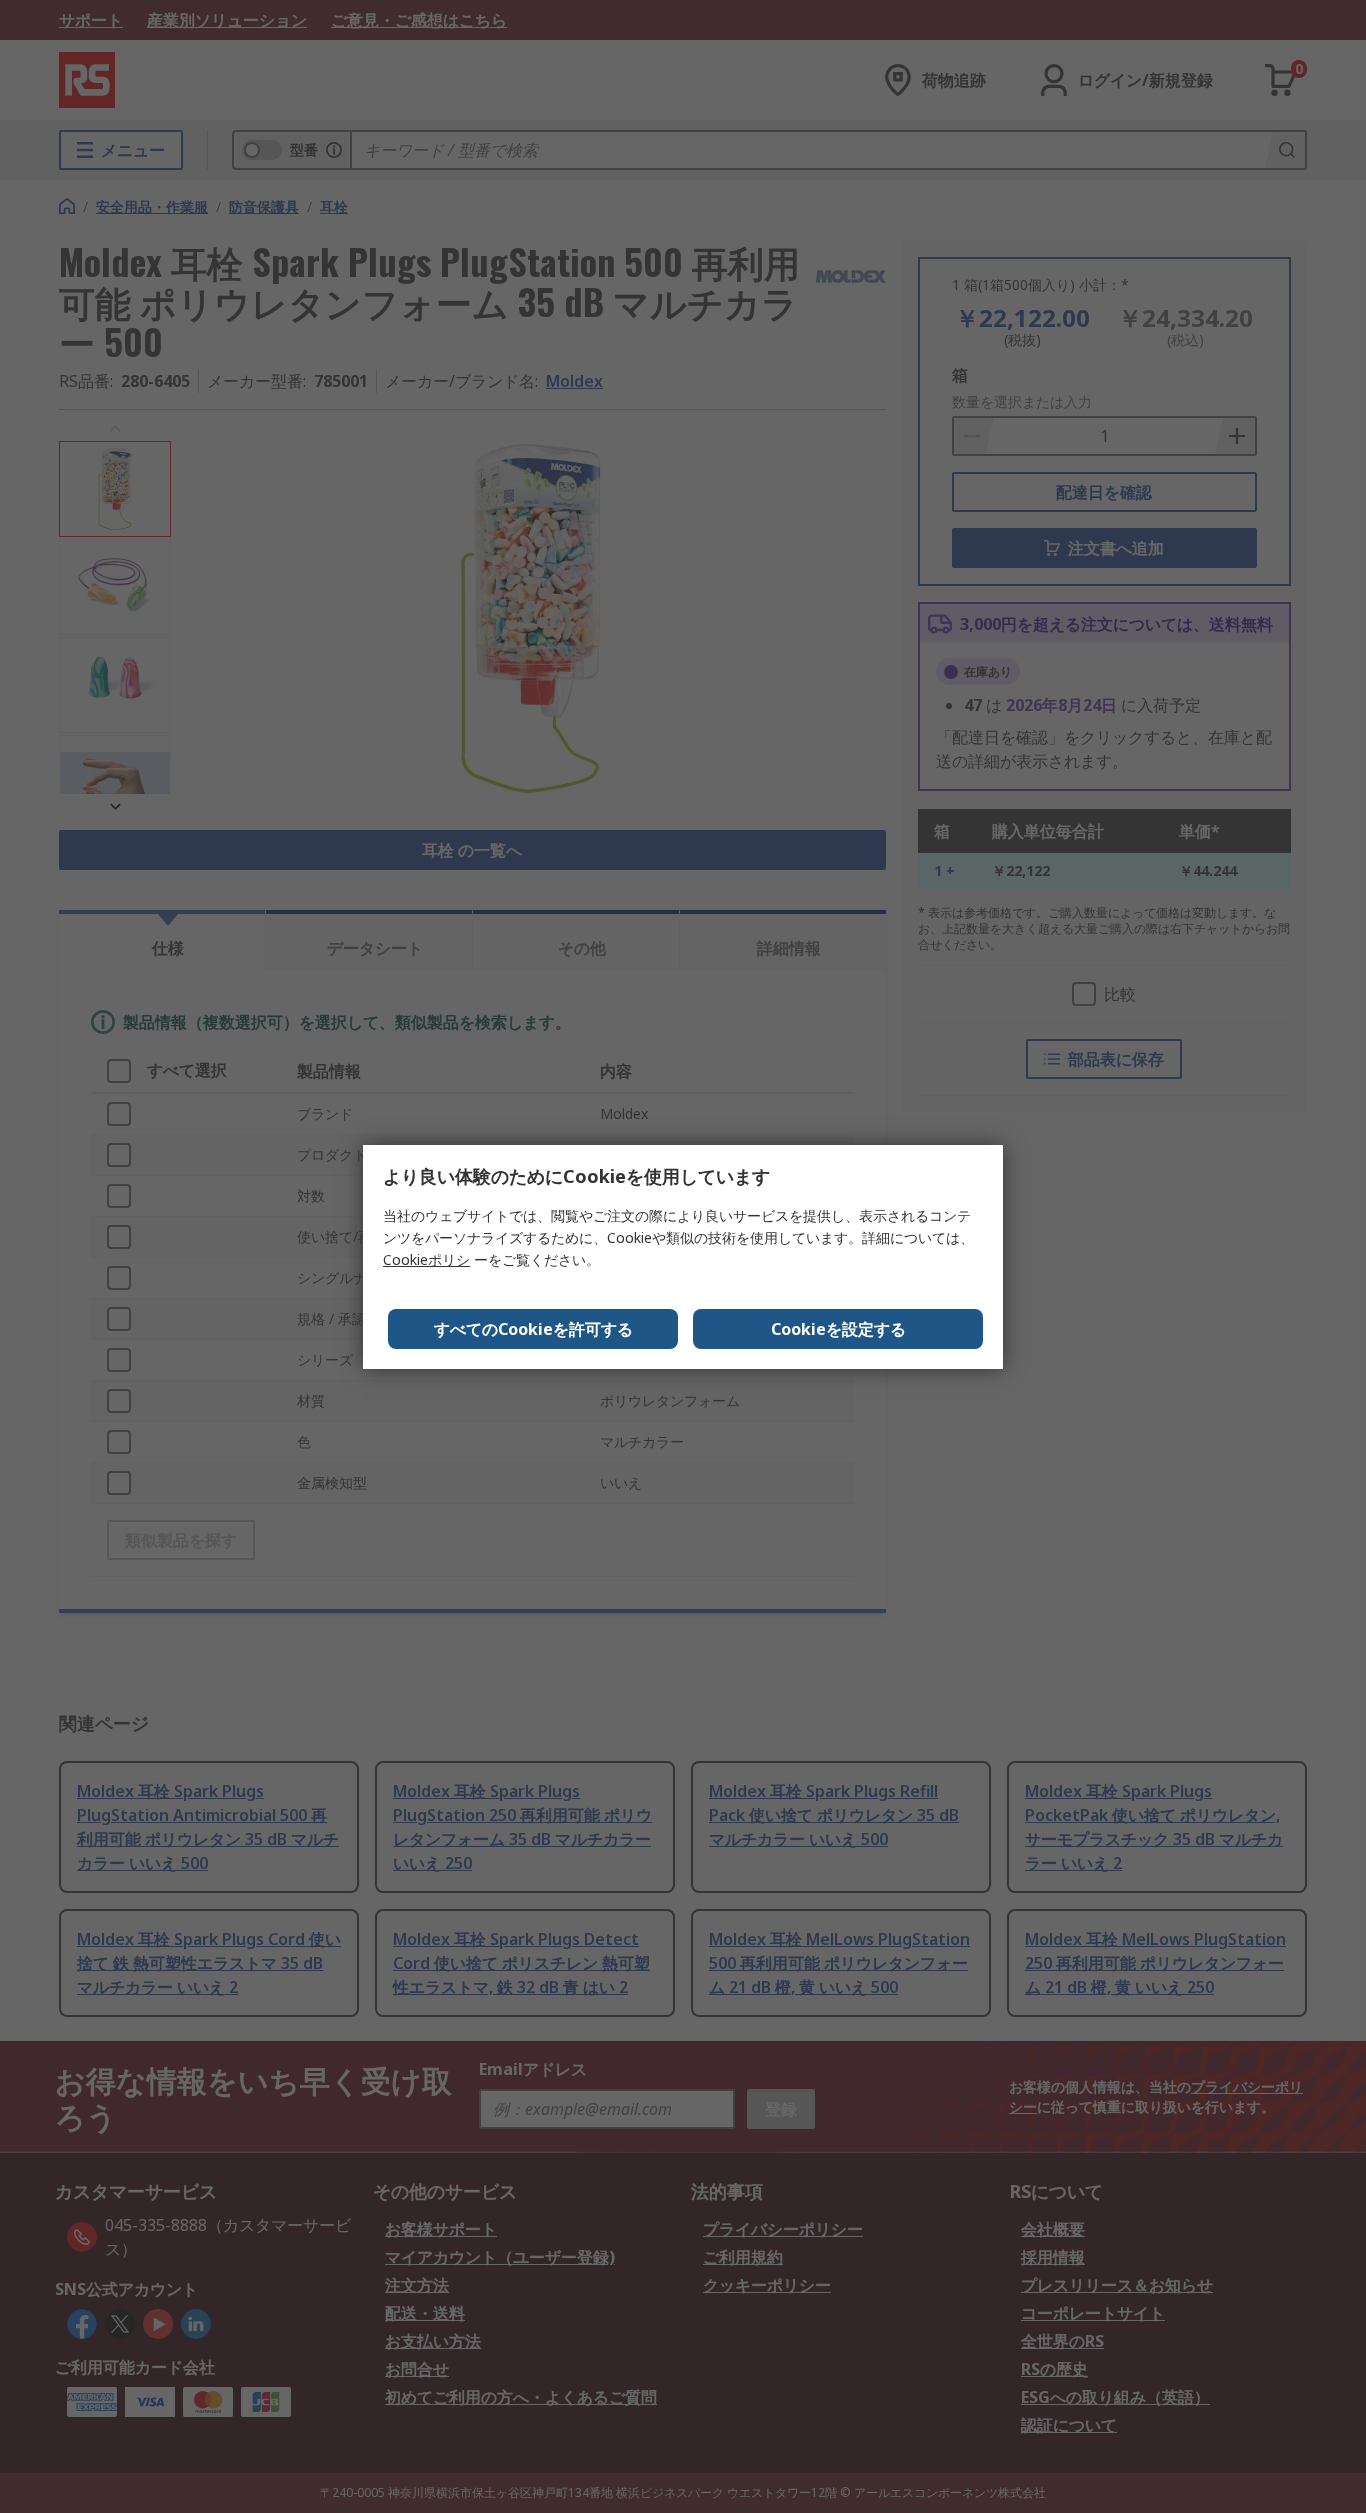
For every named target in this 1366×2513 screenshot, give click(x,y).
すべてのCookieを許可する (533, 1329)
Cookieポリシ (426, 1259)
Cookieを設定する (838, 1329)
